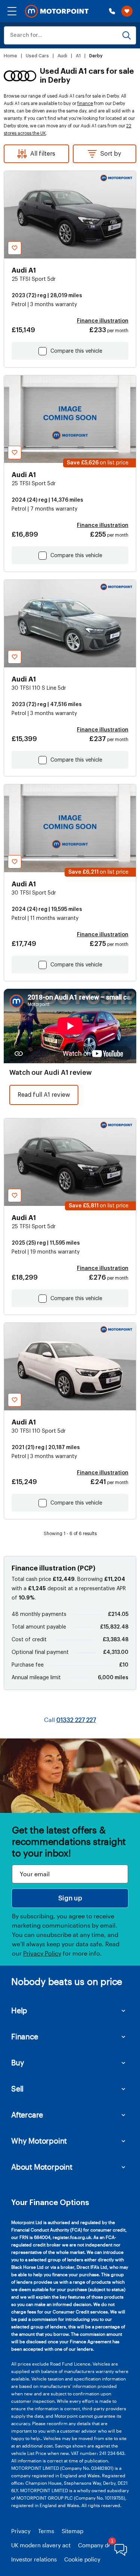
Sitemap (72, 2531)
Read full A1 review (44, 1095)
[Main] (57, 11)
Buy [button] (18, 2062)
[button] (12, 11)
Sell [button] (17, 2089)
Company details (100, 2545)
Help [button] (19, 2010)
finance (85, 104)
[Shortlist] (127, 11)
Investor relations (34, 2559)
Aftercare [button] (27, 2115)
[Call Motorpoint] (112, 11)
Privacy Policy (42, 1953)
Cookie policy (82, 2559)
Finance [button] (25, 2036)
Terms (46, 2531)
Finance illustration (103, 321)
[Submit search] (127, 35)
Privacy (21, 2531)
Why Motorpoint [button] (39, 2141)
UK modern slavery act (41, 2545)
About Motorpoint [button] (42, 2167)
